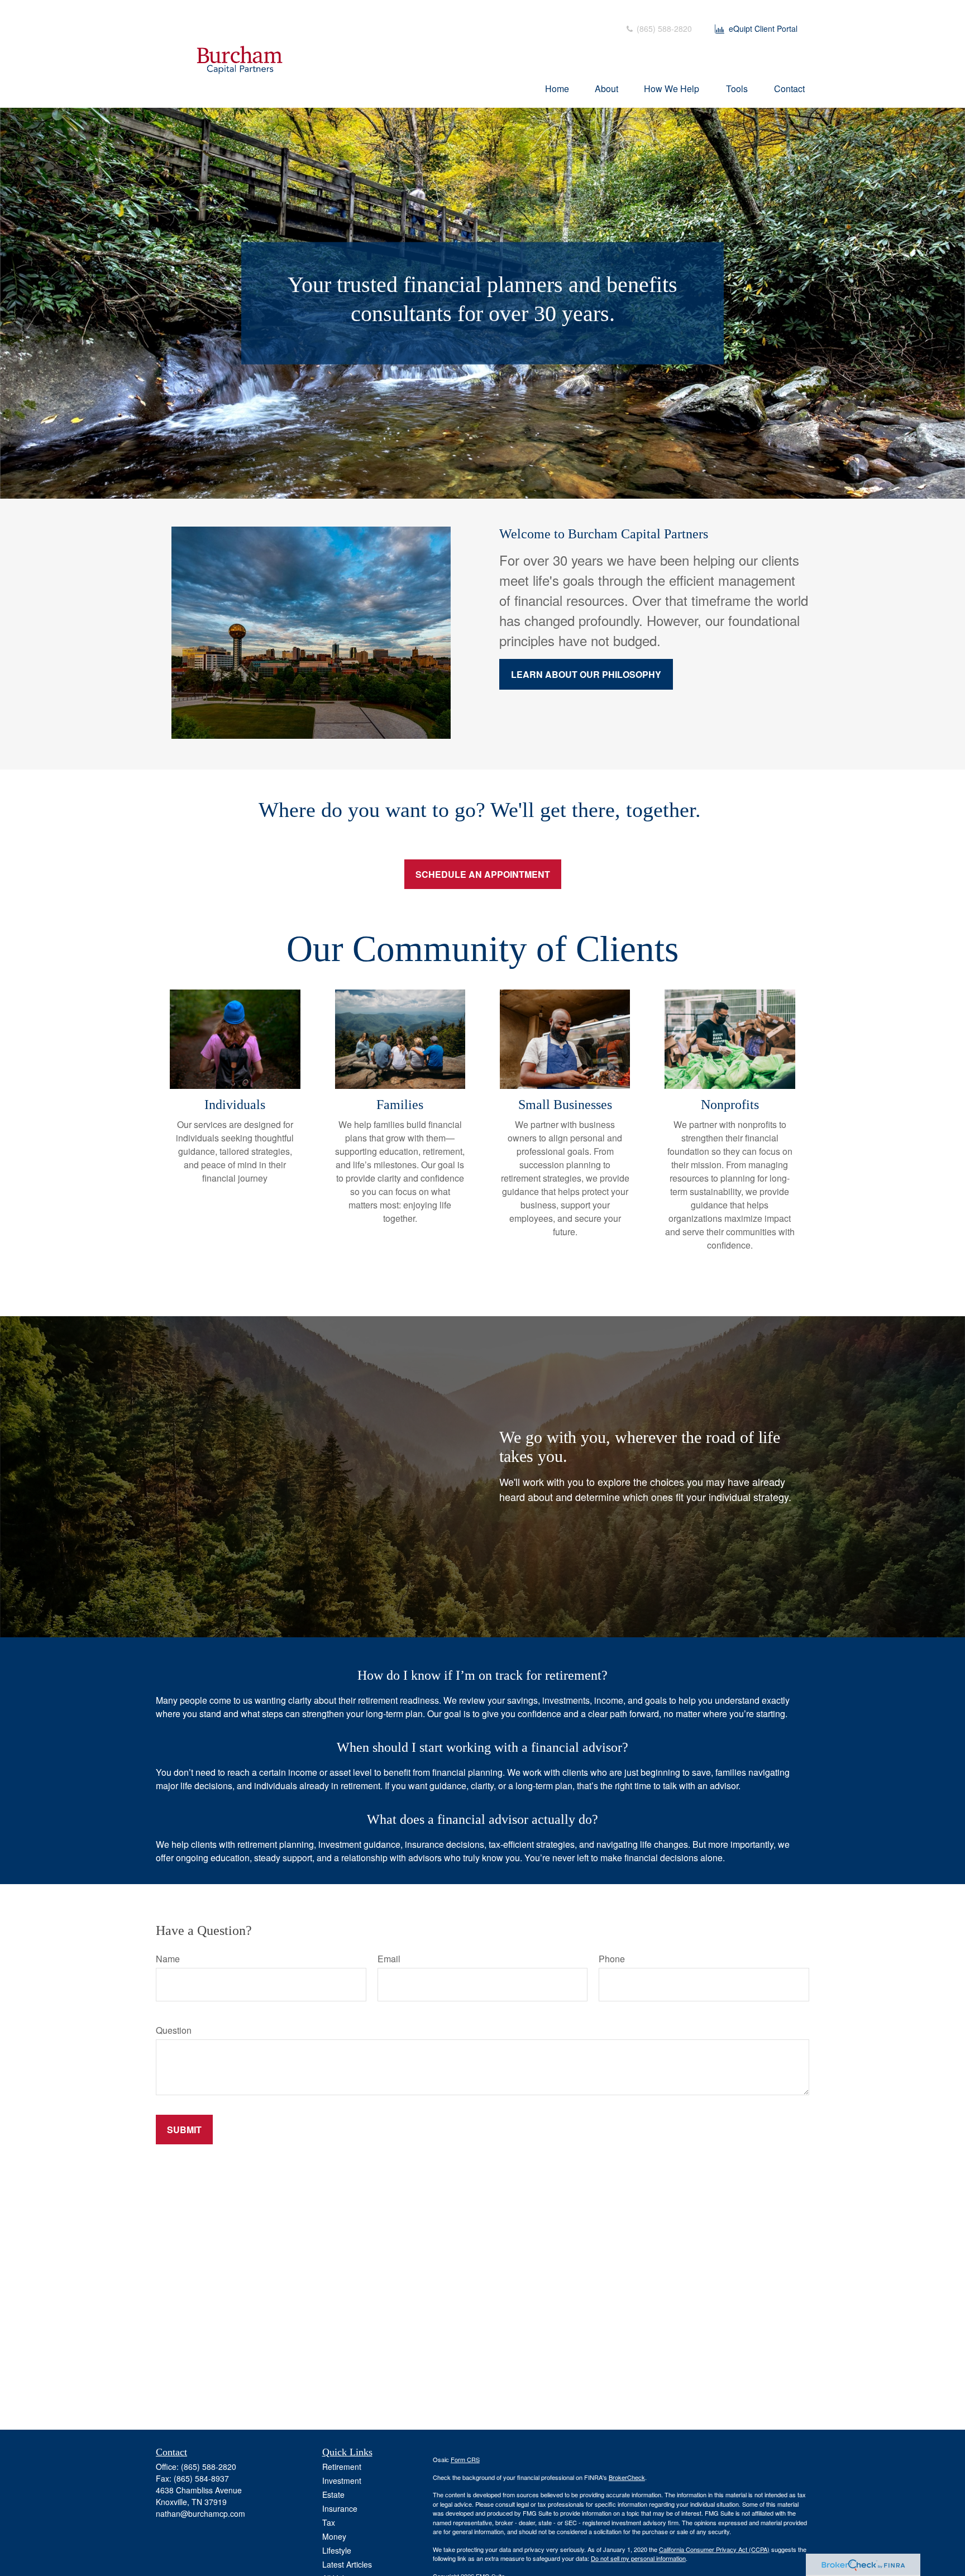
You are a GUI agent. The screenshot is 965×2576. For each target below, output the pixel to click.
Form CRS (465, 2459)
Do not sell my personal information (638, 2558)
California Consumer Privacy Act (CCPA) (714, 2549)
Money (334, 2536)
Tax (329, 2522)
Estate (333, 2494)
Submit (184, 2130)
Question (174, 2030)
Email (389, 1959)
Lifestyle (337, 2550)
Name (168, 1959)
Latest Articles (347, 2564)
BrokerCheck (627, 2477)
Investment (342, 2481)
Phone (612, 1959)
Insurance (340, 2508)
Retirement (342, 2467)
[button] (557, 88)
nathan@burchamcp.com (200, 2513)
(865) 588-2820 (663, 28)
